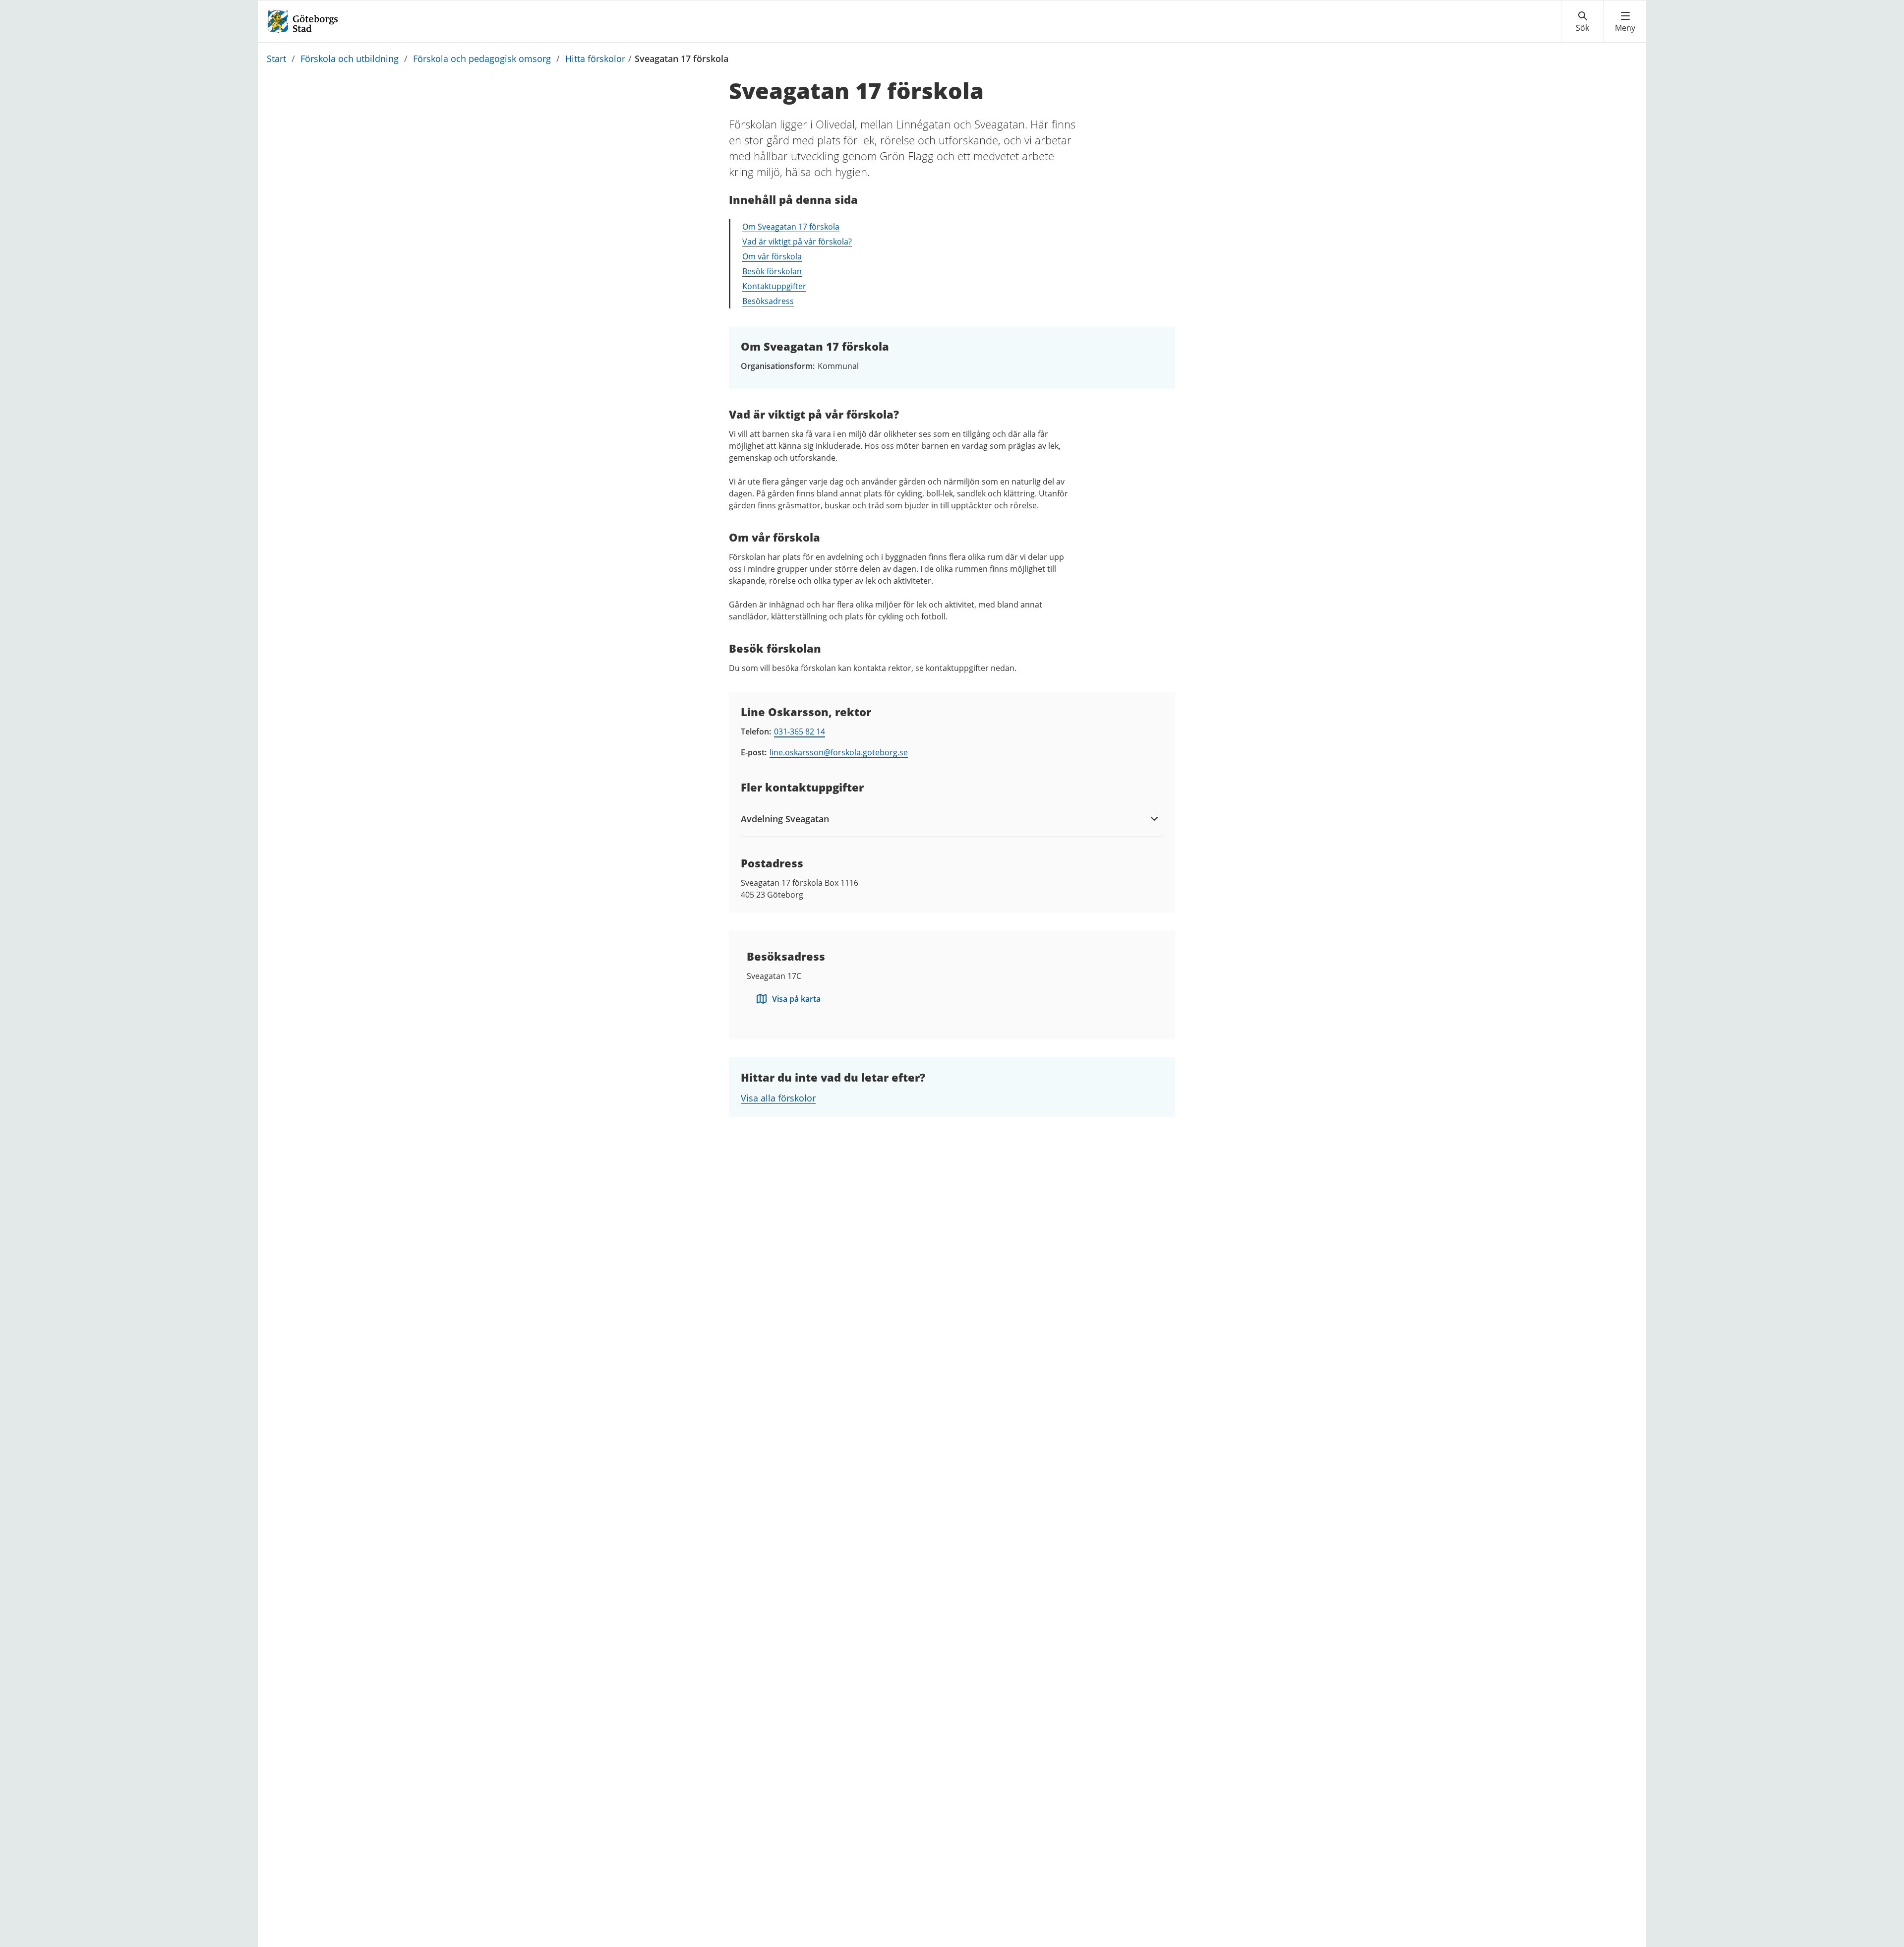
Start (276, 59)
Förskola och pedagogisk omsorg (482, 59)
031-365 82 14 (800, 731)
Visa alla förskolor (778, 1098)
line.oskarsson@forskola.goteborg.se (839, 752)
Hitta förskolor (595, 59)
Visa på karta (796, 999)
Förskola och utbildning (350, 59)
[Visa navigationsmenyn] (1625, 22)
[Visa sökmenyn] (1582, 22)
